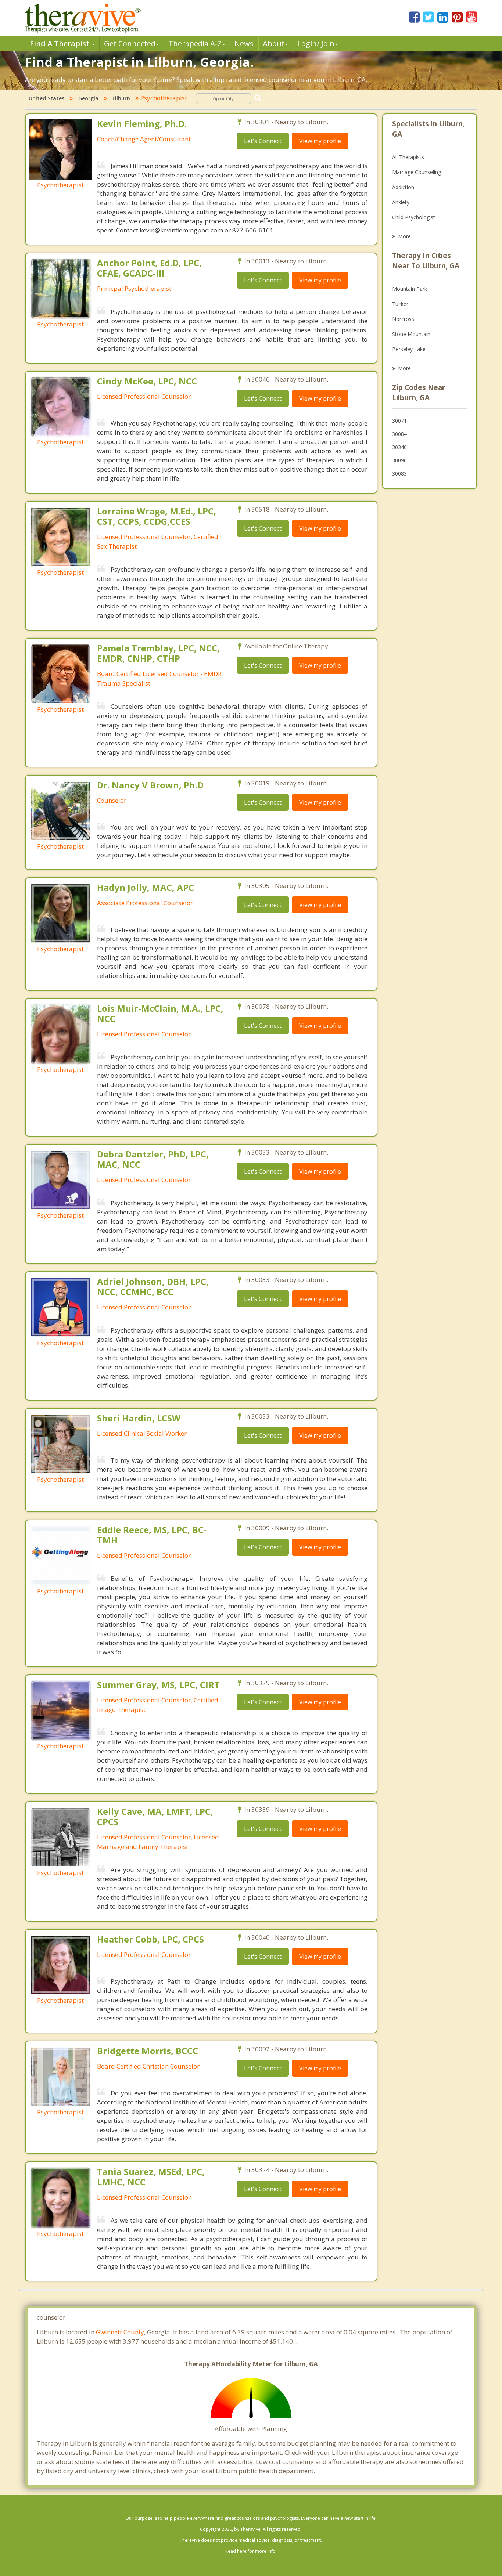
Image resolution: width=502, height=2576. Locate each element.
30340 (399, 447)
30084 (399, 434)
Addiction (403, 187)
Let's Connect (263, 141)
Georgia (88, 98)
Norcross (403, 319)
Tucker (400, 304)
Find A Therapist (60, 44)
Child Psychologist (414, 217)
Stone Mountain (411, 334)
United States (46, 98)
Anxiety (401, 202)
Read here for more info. (251, 2551)
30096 (399, 460)
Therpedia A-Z (195, 44)
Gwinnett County (120, 2332)
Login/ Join (316, 44)
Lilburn (121, 98)
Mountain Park (410, 289)
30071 (399, 421)
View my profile (320, 141)
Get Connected (130, 44)
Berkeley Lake (409, 349)
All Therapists (408, 157)
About (274, 44)
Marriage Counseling (417, 172)
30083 (399, 474)
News (244, 44)
